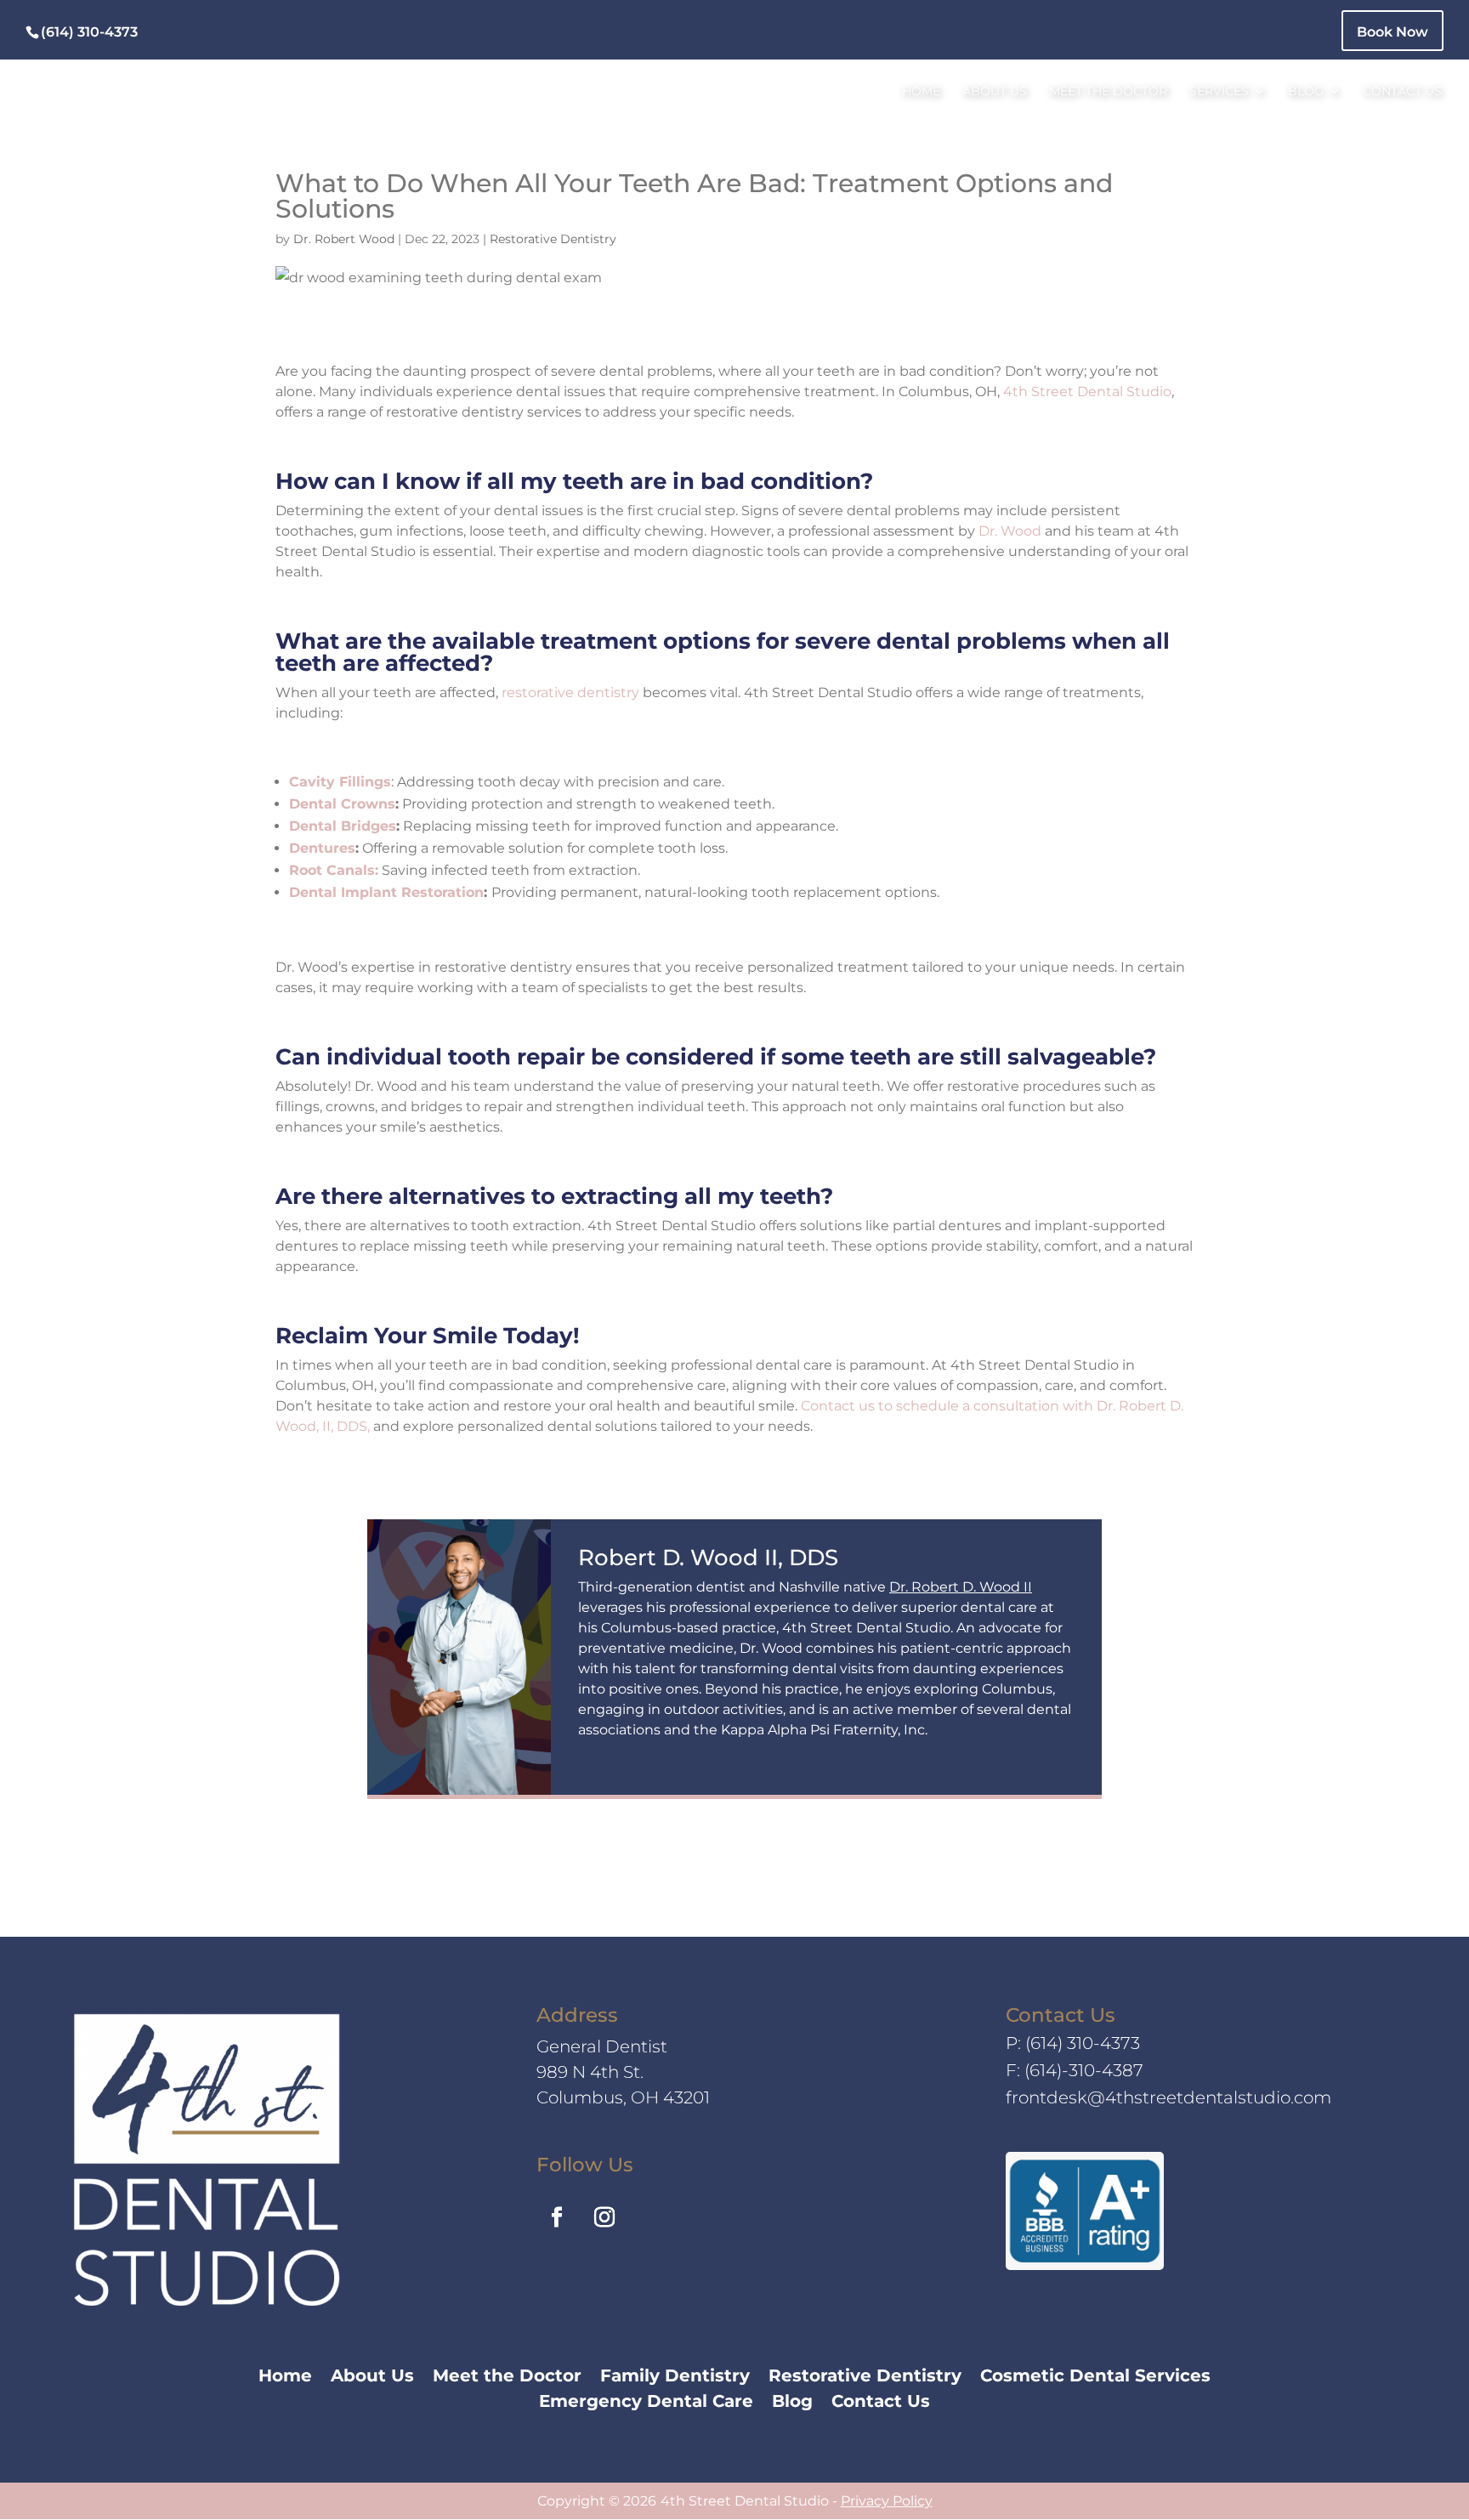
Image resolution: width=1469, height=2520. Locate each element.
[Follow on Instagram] (604, 2217)
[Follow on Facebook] (557, 2217)
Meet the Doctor (1108, 92)
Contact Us (1402, 92)
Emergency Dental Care (646, 2403)
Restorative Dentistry (553, 239)
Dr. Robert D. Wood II (961, 1587)
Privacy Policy (887, 2501)
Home (921, 92)
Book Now (1392, 32)
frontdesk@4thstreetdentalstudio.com (1168, 2097)
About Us (995, 92)
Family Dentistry (675, 2378)
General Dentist (602, 2046)
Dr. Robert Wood (344, 239)
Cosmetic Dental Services (1095, 2378)
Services (1219, 92)
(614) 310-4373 (1083, 2043)
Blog (1306, 92)
